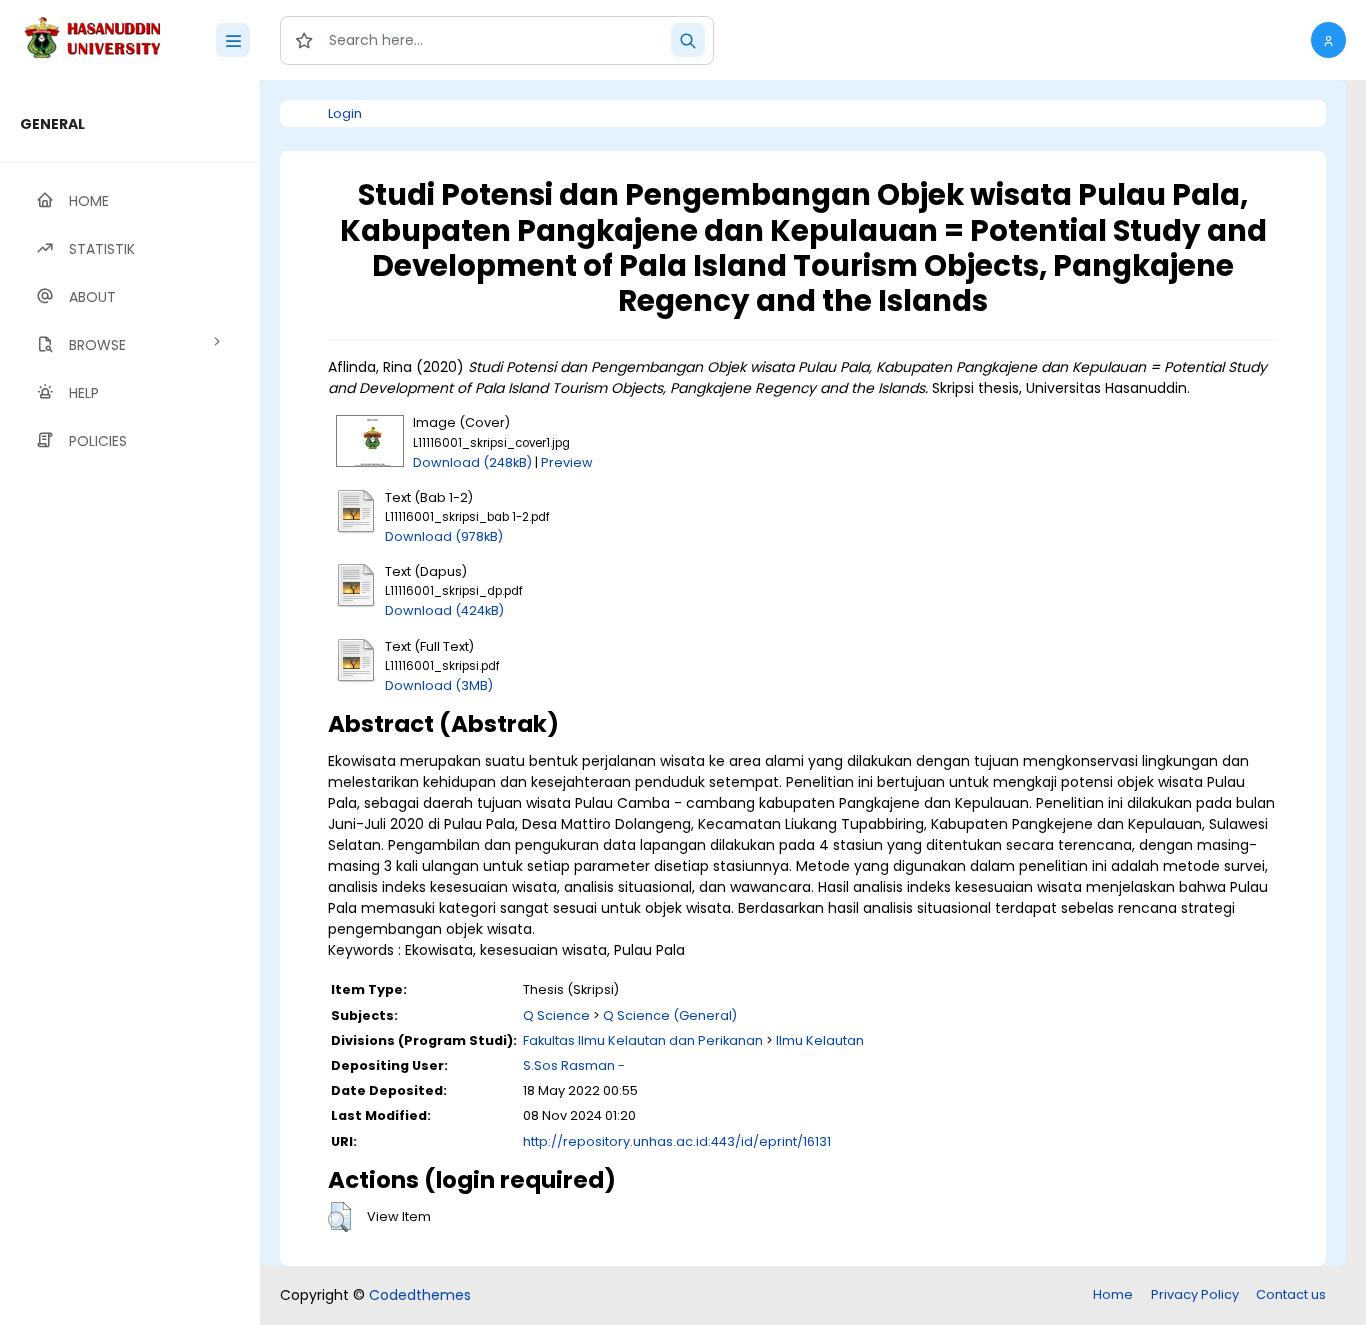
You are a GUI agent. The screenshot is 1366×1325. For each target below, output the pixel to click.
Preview (567, 462)
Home (1113, 1294)
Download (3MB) (439, 685)
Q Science (556, 1015)
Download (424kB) (444, 610)
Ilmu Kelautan (820, 1040)
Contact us (1291, 1294)
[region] (130, 702)
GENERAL (52, 124)
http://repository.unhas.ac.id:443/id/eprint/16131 (677, 1141)
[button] (1328, 40)
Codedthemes (420, 1295)
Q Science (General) (670, 1015)
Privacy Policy (1195, 1294)
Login (345, 113)
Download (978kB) (444, 536)
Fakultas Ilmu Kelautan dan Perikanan (643, 1040)
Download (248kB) (472, 462)
